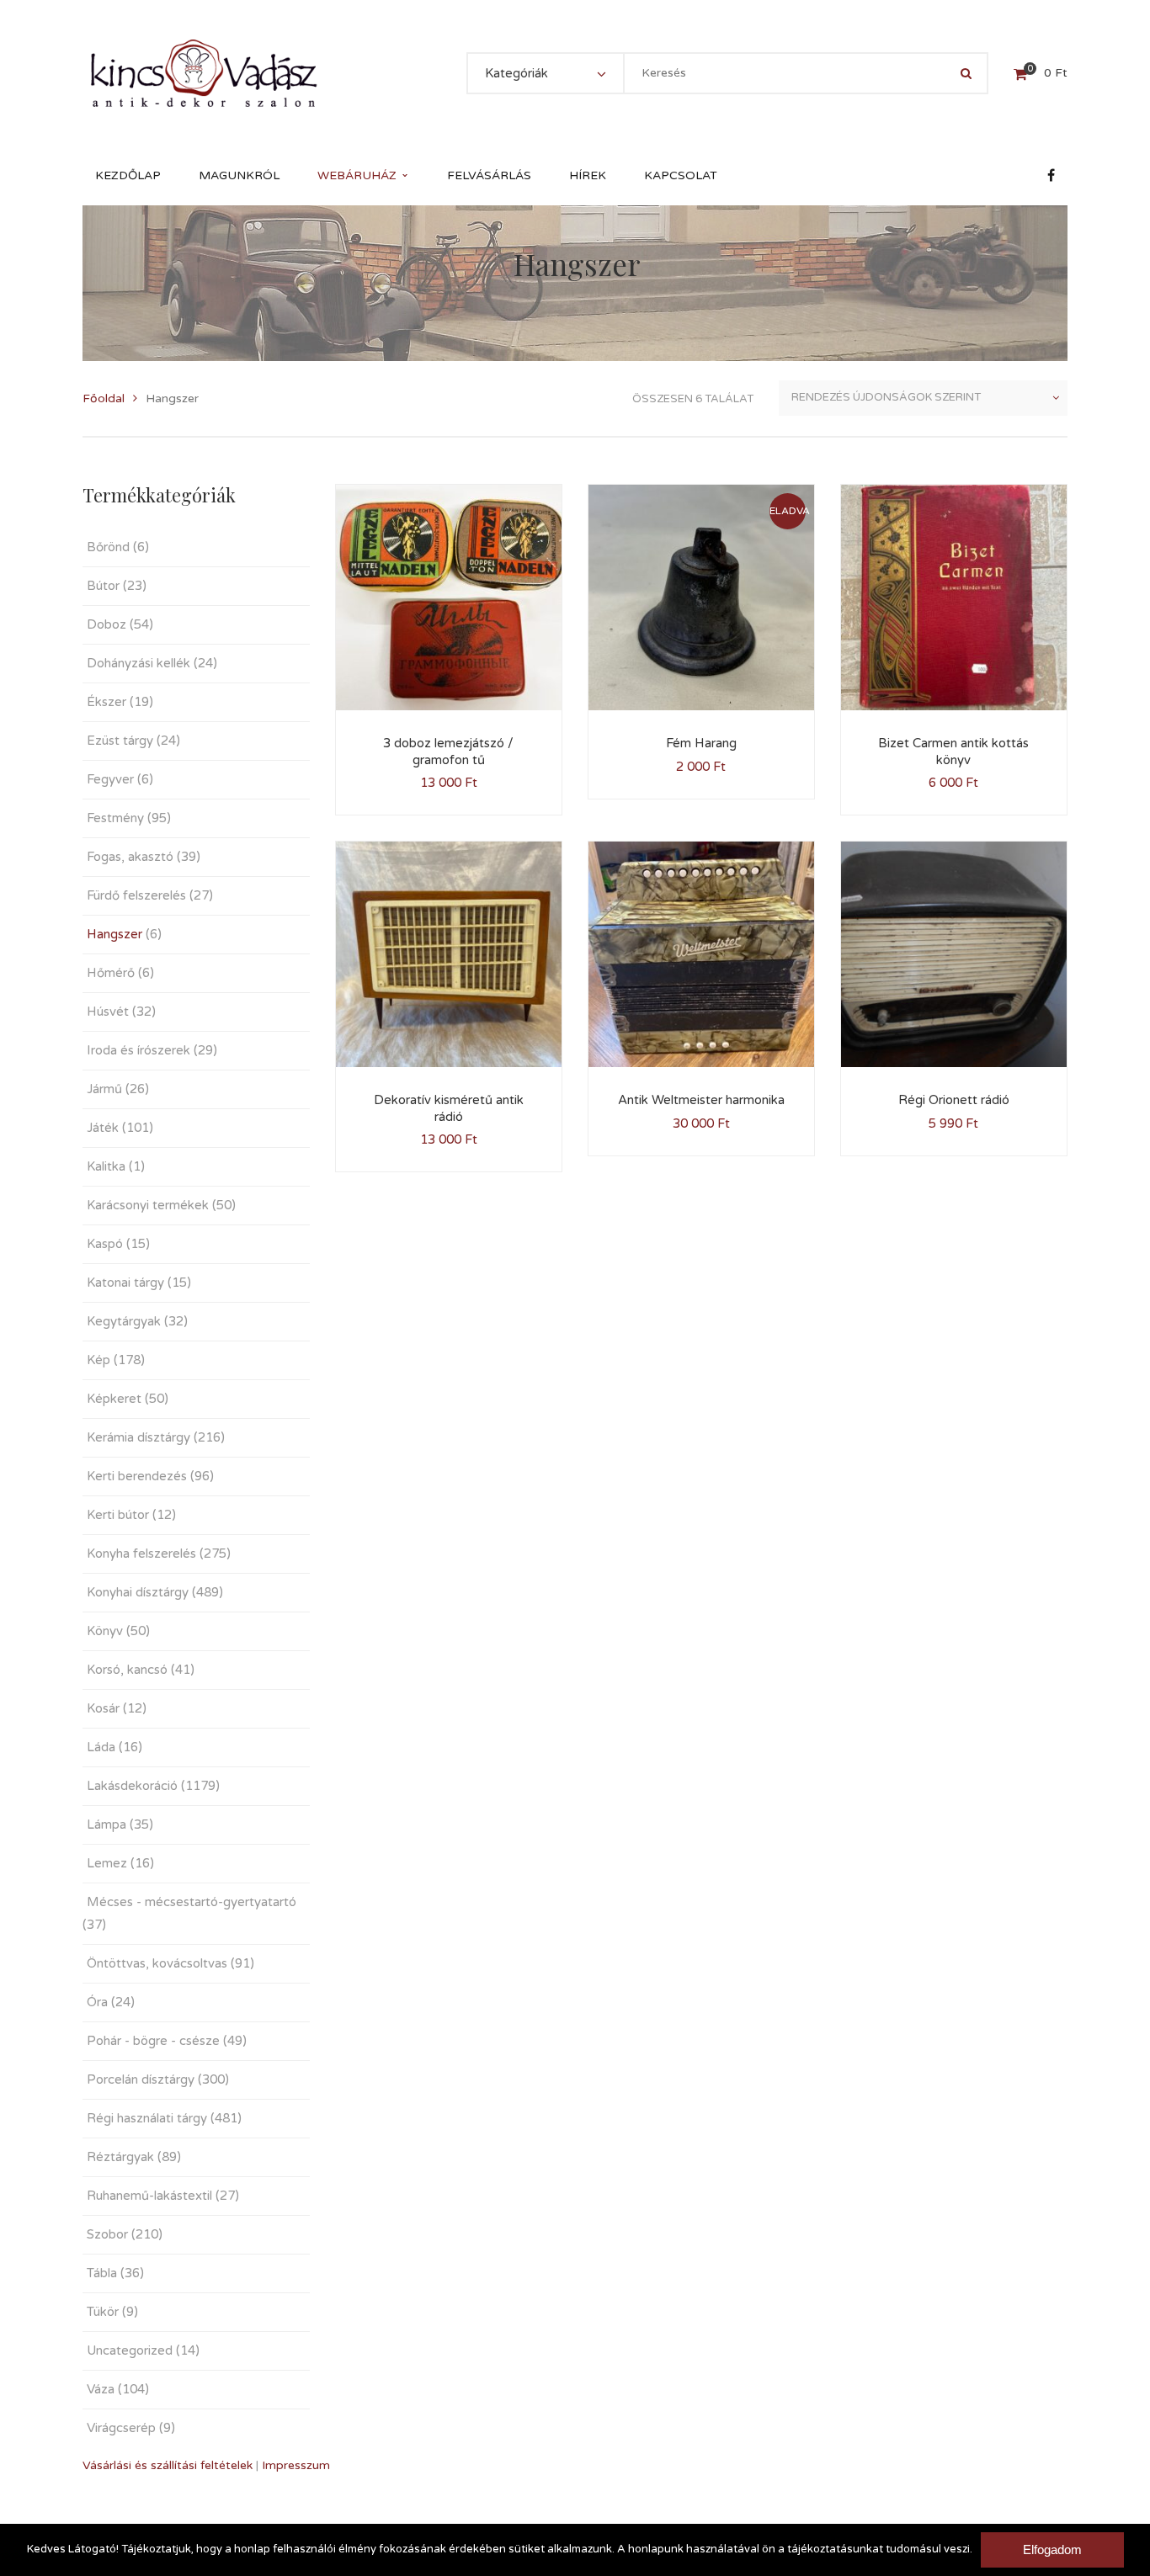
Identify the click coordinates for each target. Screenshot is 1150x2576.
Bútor (103, 586)
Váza (101, 2389)
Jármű (104, 1089)
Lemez (107, 1863)
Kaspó (105, 1244)
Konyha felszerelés (141, 1554)
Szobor (107, 2234)
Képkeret (114, 1399)
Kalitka (106, 1166)
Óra (97, 2002)
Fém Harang (701, 743)
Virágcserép (121, 2428)
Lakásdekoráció (132, 1786)
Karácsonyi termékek (148, 1205)
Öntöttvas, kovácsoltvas (157, 1963)
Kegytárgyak (124, 1321)
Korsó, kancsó (127, 1670)
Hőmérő (111, 973)
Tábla (102, 2273)
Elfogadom (1052, 2549)
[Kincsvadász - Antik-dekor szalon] (204, 73)
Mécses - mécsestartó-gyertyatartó (192, 1902)
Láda (101, 1747)
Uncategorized (130, 2350)
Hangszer (114, 934)
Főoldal (104, 398)
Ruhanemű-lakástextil (149, 2196)
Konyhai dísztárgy (138, 1592)
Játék (103, 1128)
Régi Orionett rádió (954, 1100)
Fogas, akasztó (130, 857)
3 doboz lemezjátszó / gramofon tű (448, 752)
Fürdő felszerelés (136, 895)
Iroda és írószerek (138, 1050)
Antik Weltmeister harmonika (701, 1100)
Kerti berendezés (137, 1476)
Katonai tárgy (125, 1283)
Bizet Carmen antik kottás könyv (953, 752)
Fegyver (110, 779)
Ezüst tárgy (120, 741)
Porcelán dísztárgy (141, 2079)
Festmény (115, 818)
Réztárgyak (120, 2157)
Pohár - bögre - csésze (153, 2041)
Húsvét (108, 1012)
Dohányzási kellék (138, 663)
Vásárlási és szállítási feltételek (168, 2465)
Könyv (105, 1631)
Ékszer (106, 702)
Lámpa (106, 1824)
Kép (98, 1360)
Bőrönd (108, 547)
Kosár (103, 1708)
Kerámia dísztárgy (138, 1437)
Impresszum (296, 2465)
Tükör (103, 2312)
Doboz (106, 624)
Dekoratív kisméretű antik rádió (449, 1108)
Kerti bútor (118, 1515)
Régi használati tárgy (147, 2118)
